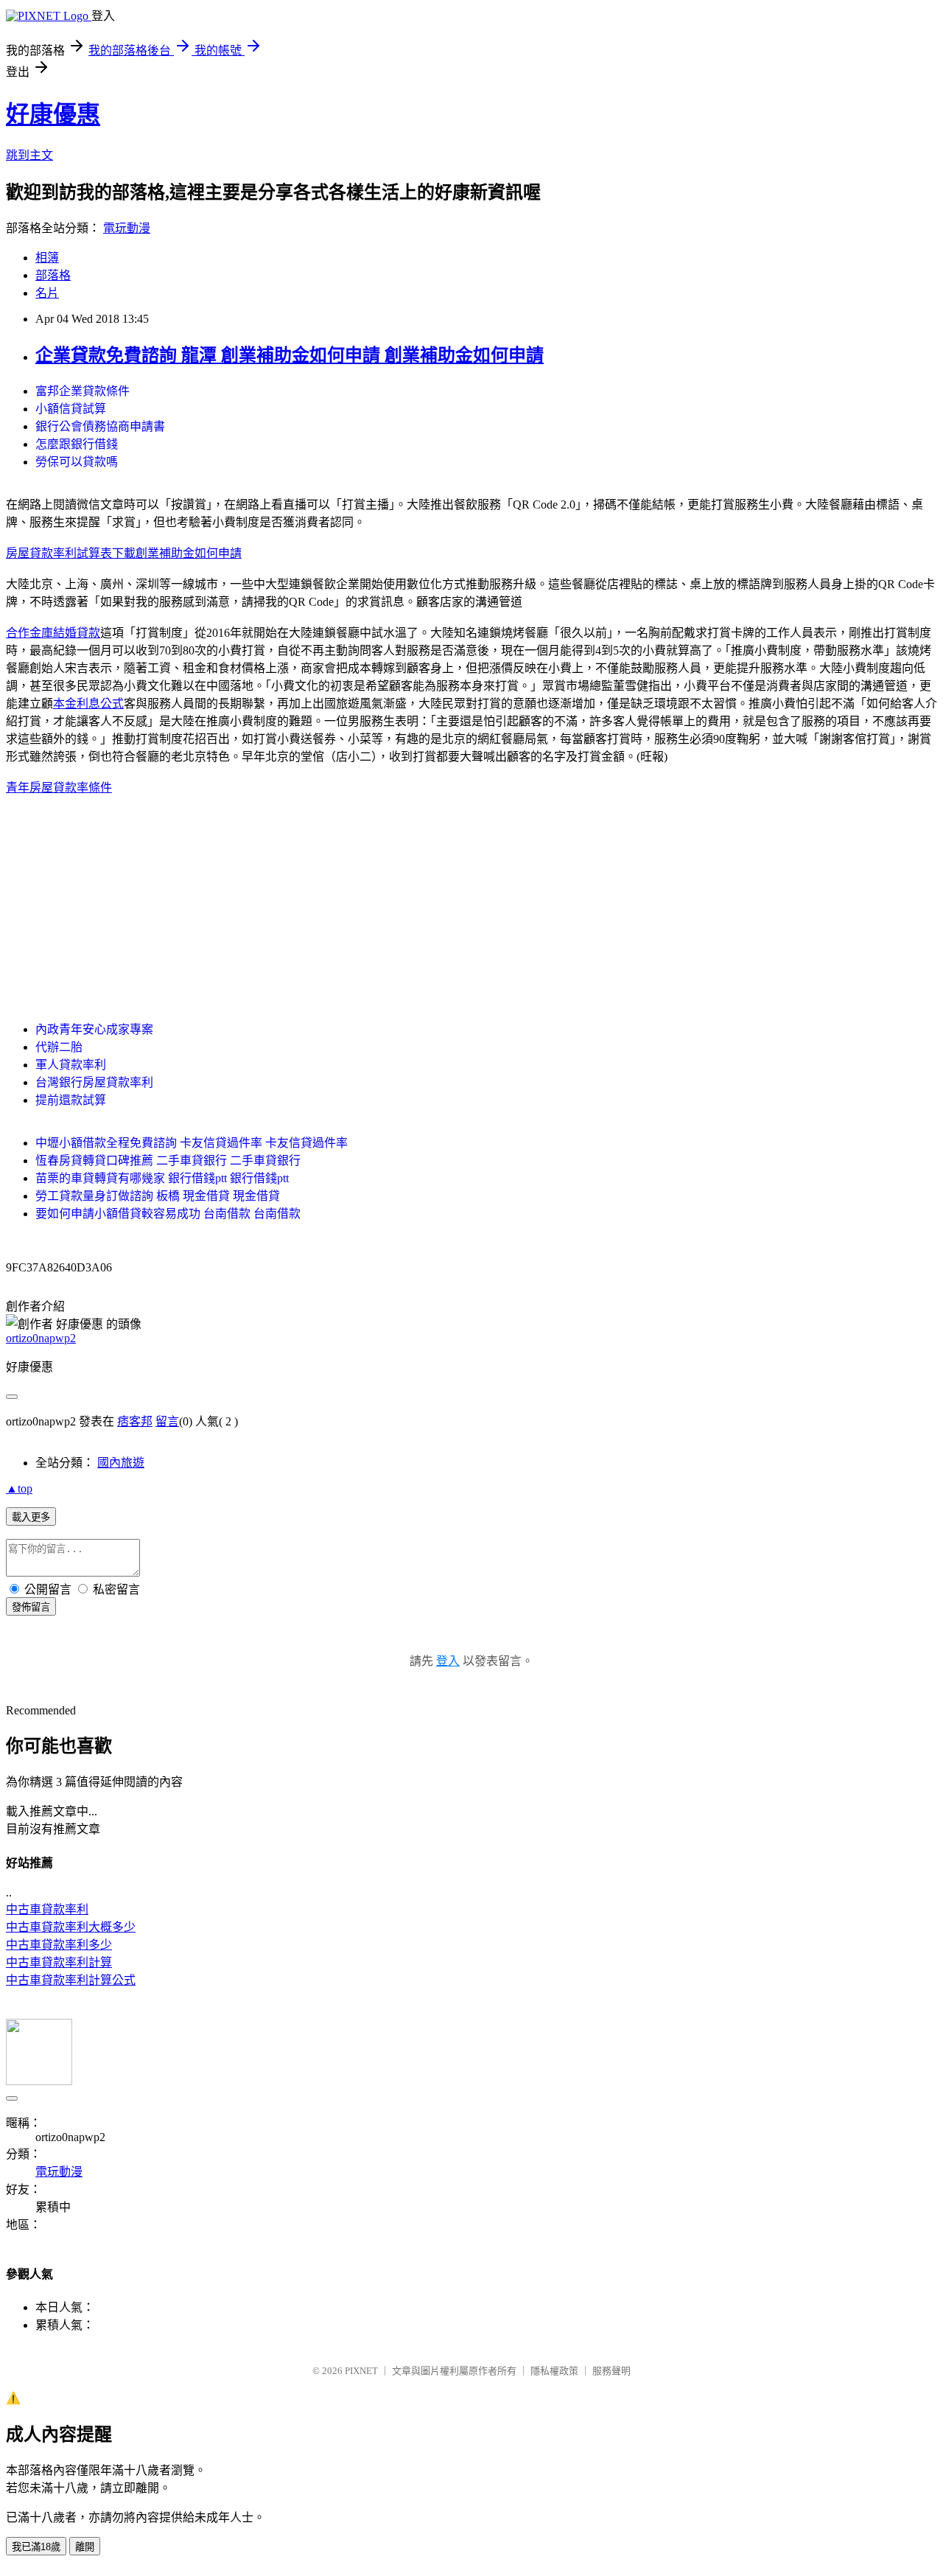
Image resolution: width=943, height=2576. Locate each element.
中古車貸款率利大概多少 (71, 1927)
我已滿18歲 (36, 2547)
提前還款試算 (71, 1100)
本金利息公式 (88, 704)
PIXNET (361, 2371)
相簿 (47, 258)
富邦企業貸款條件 (83, 391)
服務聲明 (611, 2371)
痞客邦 (135, 1421)
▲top (19, 1488)
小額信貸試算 (71, 409)
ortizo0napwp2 (41, 1338)
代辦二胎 (59, 1047)
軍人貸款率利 (71, 1065)
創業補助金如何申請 (189, 553)
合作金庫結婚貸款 (53, 633)
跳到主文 (29, 155)
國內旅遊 (121, 1463)
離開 (85, 2547)
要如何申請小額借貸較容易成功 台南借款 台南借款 (168, 1214)
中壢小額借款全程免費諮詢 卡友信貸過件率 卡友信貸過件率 (192, 1143)
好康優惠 (53, 114)
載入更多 (31, 1517)
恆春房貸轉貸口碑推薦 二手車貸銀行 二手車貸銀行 (168, 1160)
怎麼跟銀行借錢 (77, 444)
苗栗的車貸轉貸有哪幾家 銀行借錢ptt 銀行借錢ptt (162, 1178)
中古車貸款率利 (47, 1909)
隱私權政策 (554, 2371)
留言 (167, 1421)
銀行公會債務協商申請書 (100, 426)
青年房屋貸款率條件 (59, 788)
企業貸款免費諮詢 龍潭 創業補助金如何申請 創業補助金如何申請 (290, 355)
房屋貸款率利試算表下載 (71, 553)
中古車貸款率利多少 (59, 1945)
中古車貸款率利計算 (59, 1962)
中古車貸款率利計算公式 (71, 1980)
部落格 (53, 275)
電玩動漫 (127, 228)
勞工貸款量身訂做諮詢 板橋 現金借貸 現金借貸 (158, 1196)
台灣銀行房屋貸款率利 (94, 1082)
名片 (47, 293)
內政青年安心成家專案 (94, 1029)
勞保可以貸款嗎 (77, 462)
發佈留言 (31, 1607)
